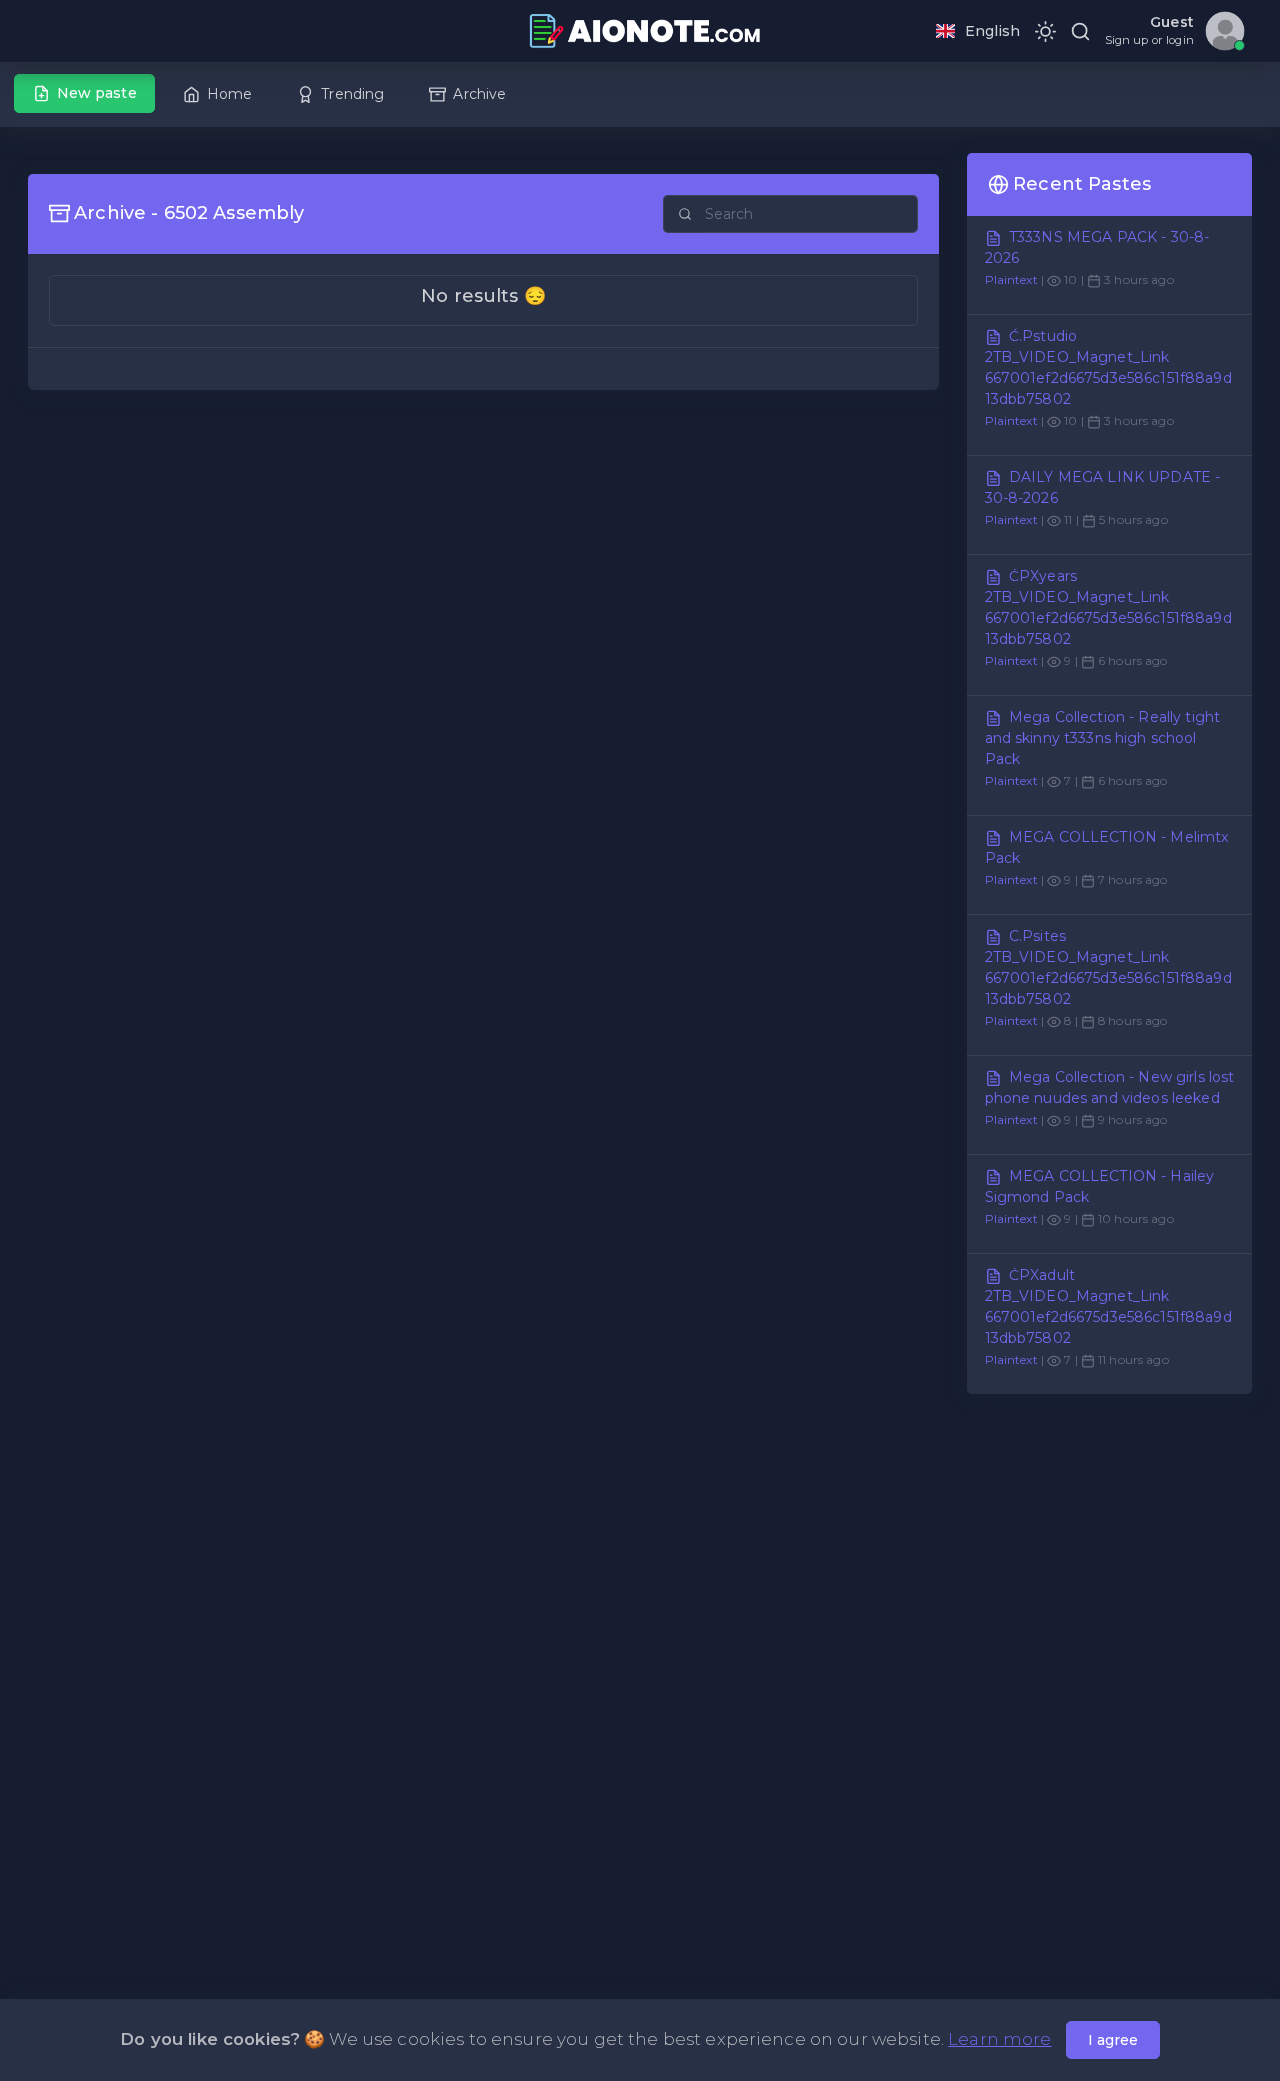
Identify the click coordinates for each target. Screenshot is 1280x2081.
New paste (97, 93)
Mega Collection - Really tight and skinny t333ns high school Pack (1103, 738)
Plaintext (1011, 279)
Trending (352, 94)
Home (230, 94)
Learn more (999, 2039)
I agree (1113, 2040)
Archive (479, 94)
